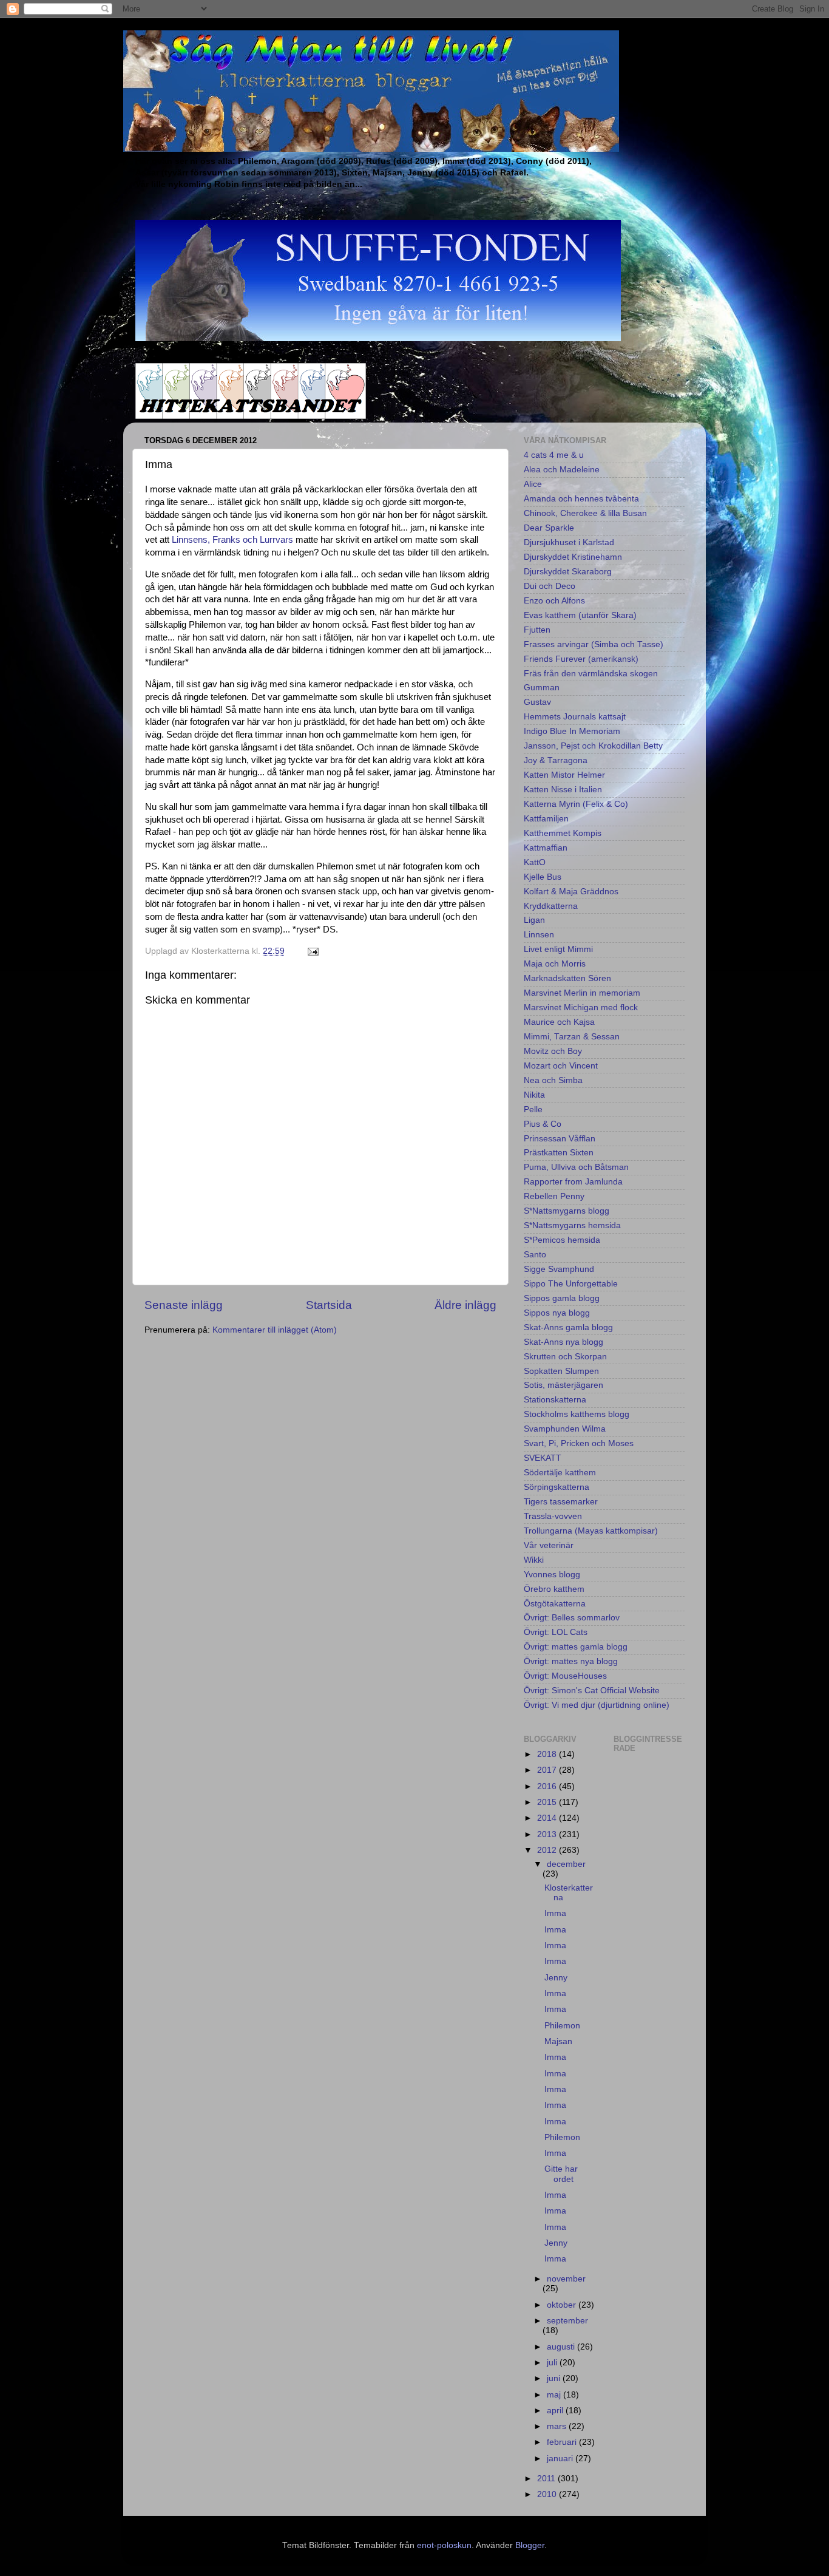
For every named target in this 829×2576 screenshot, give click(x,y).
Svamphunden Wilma (565, 1429)
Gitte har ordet (561, 2174)
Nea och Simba (553, 1080)
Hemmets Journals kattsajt (575, 717)
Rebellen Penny (554, 1196)
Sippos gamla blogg (562, 1298)
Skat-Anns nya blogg (563, 1342)
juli (553, 2363)
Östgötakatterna (555, 1604)
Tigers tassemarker (561, 1502)
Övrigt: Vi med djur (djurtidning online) (597, 1705)
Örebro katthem (554, 1589)
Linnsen (539, 935)
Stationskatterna (555, 1400)
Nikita (534, 1095)
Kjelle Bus (543, 877)
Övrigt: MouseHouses (565, 1676)
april (556, 2411)
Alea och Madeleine (562, 470)
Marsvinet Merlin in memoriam (582, 993)
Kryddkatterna (551, 906)
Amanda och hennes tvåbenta (581, 499)
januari (561, 2459)
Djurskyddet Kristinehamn (573, 557)
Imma (555, 1913)
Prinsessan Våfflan (560, 1139)
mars (558, 2426)
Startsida (329, 1305)
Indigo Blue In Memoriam (572, 731)
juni (555, 2378)
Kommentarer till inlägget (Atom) (275, 1330)
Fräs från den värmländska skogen (591, 674)
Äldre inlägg (465, 1305)
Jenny (556, 1978)
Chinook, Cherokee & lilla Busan (585, 513)
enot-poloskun (444, 2545)
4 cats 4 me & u (554, 455)
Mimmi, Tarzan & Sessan (572, 1037)
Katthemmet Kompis (563, 833)
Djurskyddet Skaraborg (568, 572)
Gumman (542, 688)
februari (563, 2442)
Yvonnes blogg (552, 1575)
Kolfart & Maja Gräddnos (571, 892)
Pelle (533, 1110)
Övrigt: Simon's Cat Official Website (592, 1691)
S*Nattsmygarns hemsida (572, 1225)
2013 (548, 1834)
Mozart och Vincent (561, 1066)
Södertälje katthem (560, 1473)
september (567, 2321)
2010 (548, 2494)
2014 (548, 1818)
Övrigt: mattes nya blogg (571, 1661)
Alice (533, 484)
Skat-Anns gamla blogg (568, 1327)
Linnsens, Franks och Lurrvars (232, 540)
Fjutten (537, 630)
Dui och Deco (550, 586)
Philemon (562, 2026)
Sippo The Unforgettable (571, 1284)
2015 (548, 1802)
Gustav (537, 702)
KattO (535, 862)
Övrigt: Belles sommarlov (572, 1618)
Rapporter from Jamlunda (573, 1182)
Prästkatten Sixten (559, 1153)
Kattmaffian (546, 848)
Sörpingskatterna (557, 1487)
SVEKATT (543, 1458)
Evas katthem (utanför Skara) (580, 615)
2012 (548, 1850)
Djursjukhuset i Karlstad (569, 542)
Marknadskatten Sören (567, 978)
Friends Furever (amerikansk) (581, 659)
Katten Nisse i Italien (563, 790)
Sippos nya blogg (557, 1313)
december (566, 1864)
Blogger (530, 2545)
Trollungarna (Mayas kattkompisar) (591, 1531)
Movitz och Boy (553, 1051)
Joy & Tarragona (556, 760)
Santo (535, 1255)
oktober (563, 2305)
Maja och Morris (555, 964)
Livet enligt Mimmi (558, 949)
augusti (562, 2347)
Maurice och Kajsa (559, 1022)
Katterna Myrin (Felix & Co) (576, 804)
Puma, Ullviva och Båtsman (576, 1167)
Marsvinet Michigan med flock (581, 1008)
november (566, 2279)
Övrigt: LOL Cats (556, 1632)
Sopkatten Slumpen (561, 1371)
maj (555, 2395)
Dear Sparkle (549, 528)
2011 (547, 2479)
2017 (548, 1770)
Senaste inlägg (184, 1305)
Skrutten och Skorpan (565, 1357)
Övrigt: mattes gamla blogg (576, 1647)
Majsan (558, 2041)
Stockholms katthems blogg (577, 1414)
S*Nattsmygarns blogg (567, 1211)
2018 (548, 1754)
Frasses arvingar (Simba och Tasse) (594, 644)
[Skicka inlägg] (312, 951)
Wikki (534, 1560)
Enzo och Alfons (554, 601)
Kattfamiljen (546, 819)
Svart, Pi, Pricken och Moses (579, 1443)
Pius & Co (543, 1124)
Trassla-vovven (553, 1516)
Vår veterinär (549, 1545)
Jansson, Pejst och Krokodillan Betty (593, 746)
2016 (548, 1786)
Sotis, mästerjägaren (563, 1385)
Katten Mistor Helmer (564, 775)
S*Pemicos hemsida (562, 1240)
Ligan (534, 920)
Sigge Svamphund (559, 1269)
